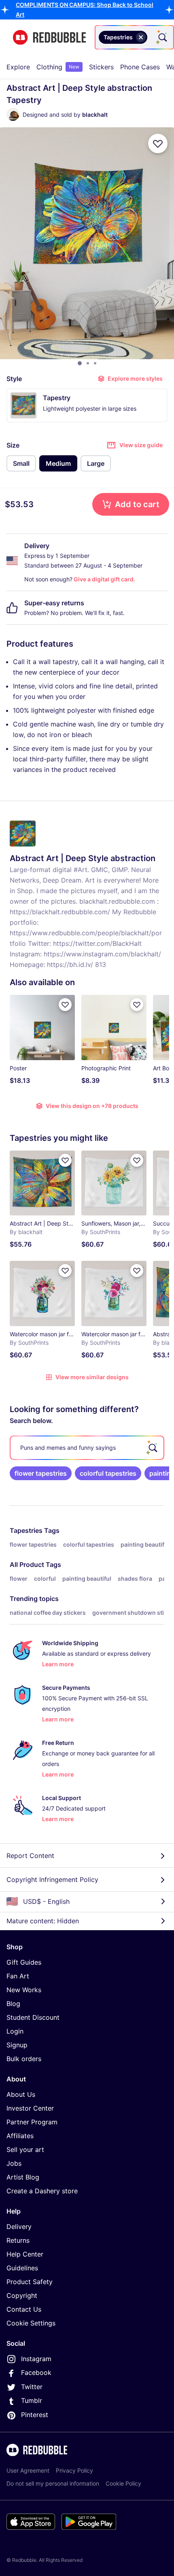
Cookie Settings (31, 2323)
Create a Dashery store (42, 2191)
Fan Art (18, 1976)
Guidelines (22, 2268)
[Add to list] (158, 144)
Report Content (30, 1856)
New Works (24, 1990)
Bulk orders (24, 2059)
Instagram (36, 2359)
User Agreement (28, 2470)
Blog (13, 2004)
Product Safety (30, 2282)
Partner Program (32, 2122)
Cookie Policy (123, 2483)
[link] (41, 1473)
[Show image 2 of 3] (88, 363)
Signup (17, 2045)
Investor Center (30, 2108)
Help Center (25, 2254)
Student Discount (33, 2017)
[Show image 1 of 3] (80, 363)
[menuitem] (18, 67)
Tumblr (32, 2400)
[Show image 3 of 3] (95, 363)
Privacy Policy (74, 2470)
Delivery (19, 2227)
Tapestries (26, 1530)
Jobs (14, 2163)
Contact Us (24, 2309)
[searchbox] (87, 1448)
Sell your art (25, 2150)
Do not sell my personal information (53, 2483)
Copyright (22, 2295)
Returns (18, 2240)
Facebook (36, 2372)
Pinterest (35, 2415)
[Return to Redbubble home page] (49, 38)
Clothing (58, 67)
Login (15, 2031)
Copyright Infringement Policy (52, 1879)
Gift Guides (24, 1962)
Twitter (32, 2387)
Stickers (101, 67)
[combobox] (134, 37)
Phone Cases (140, 67)
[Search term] (162, 37)
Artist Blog (23, 2177)
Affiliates (20, 2136)
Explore (18, 67)
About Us (21, 2094)
